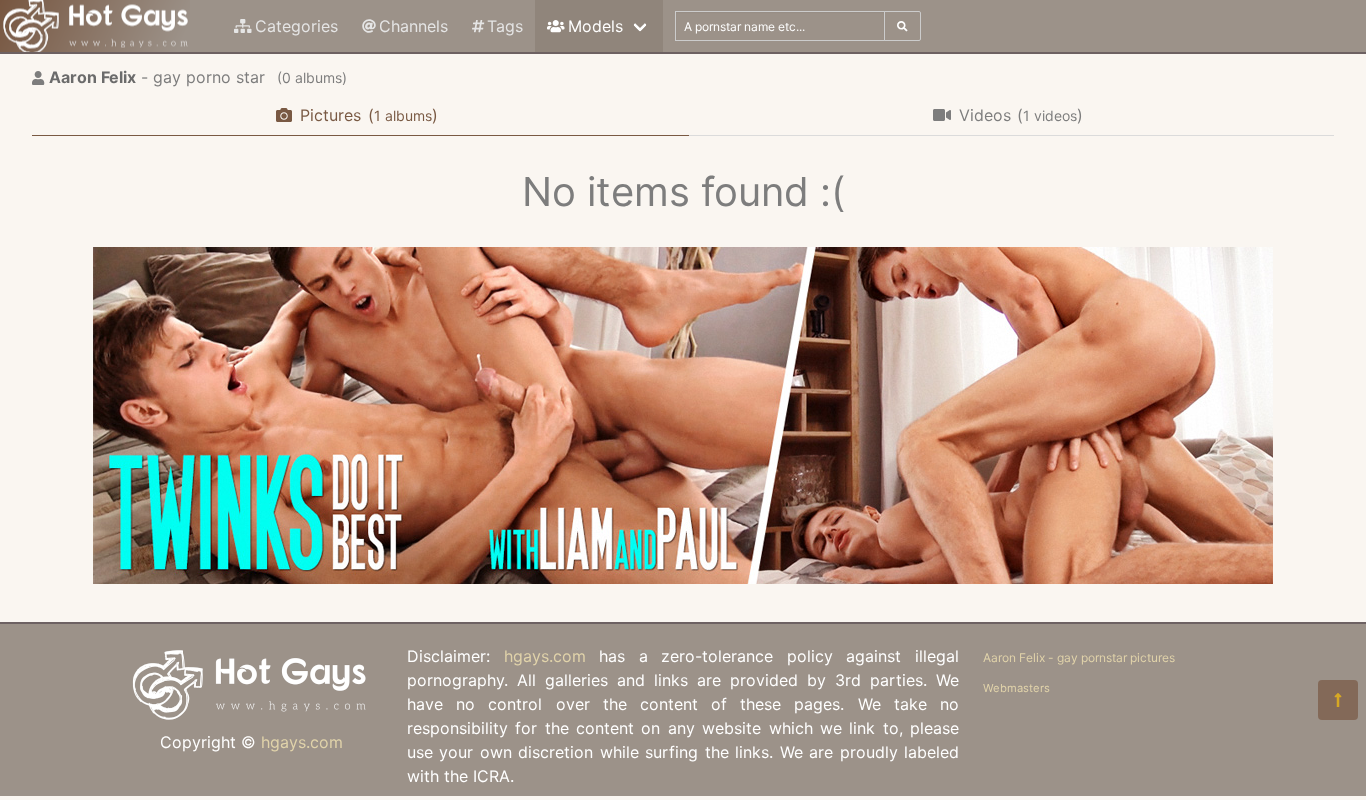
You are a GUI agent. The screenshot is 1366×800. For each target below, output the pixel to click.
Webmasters (1016, 688)
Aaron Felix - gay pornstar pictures (1079, 657)
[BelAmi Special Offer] (683, 578)
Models (595, 26)
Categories (296, 26)
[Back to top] (1338, 700)
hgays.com (302, 742)
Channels (413, 26)
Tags (505, 26)
